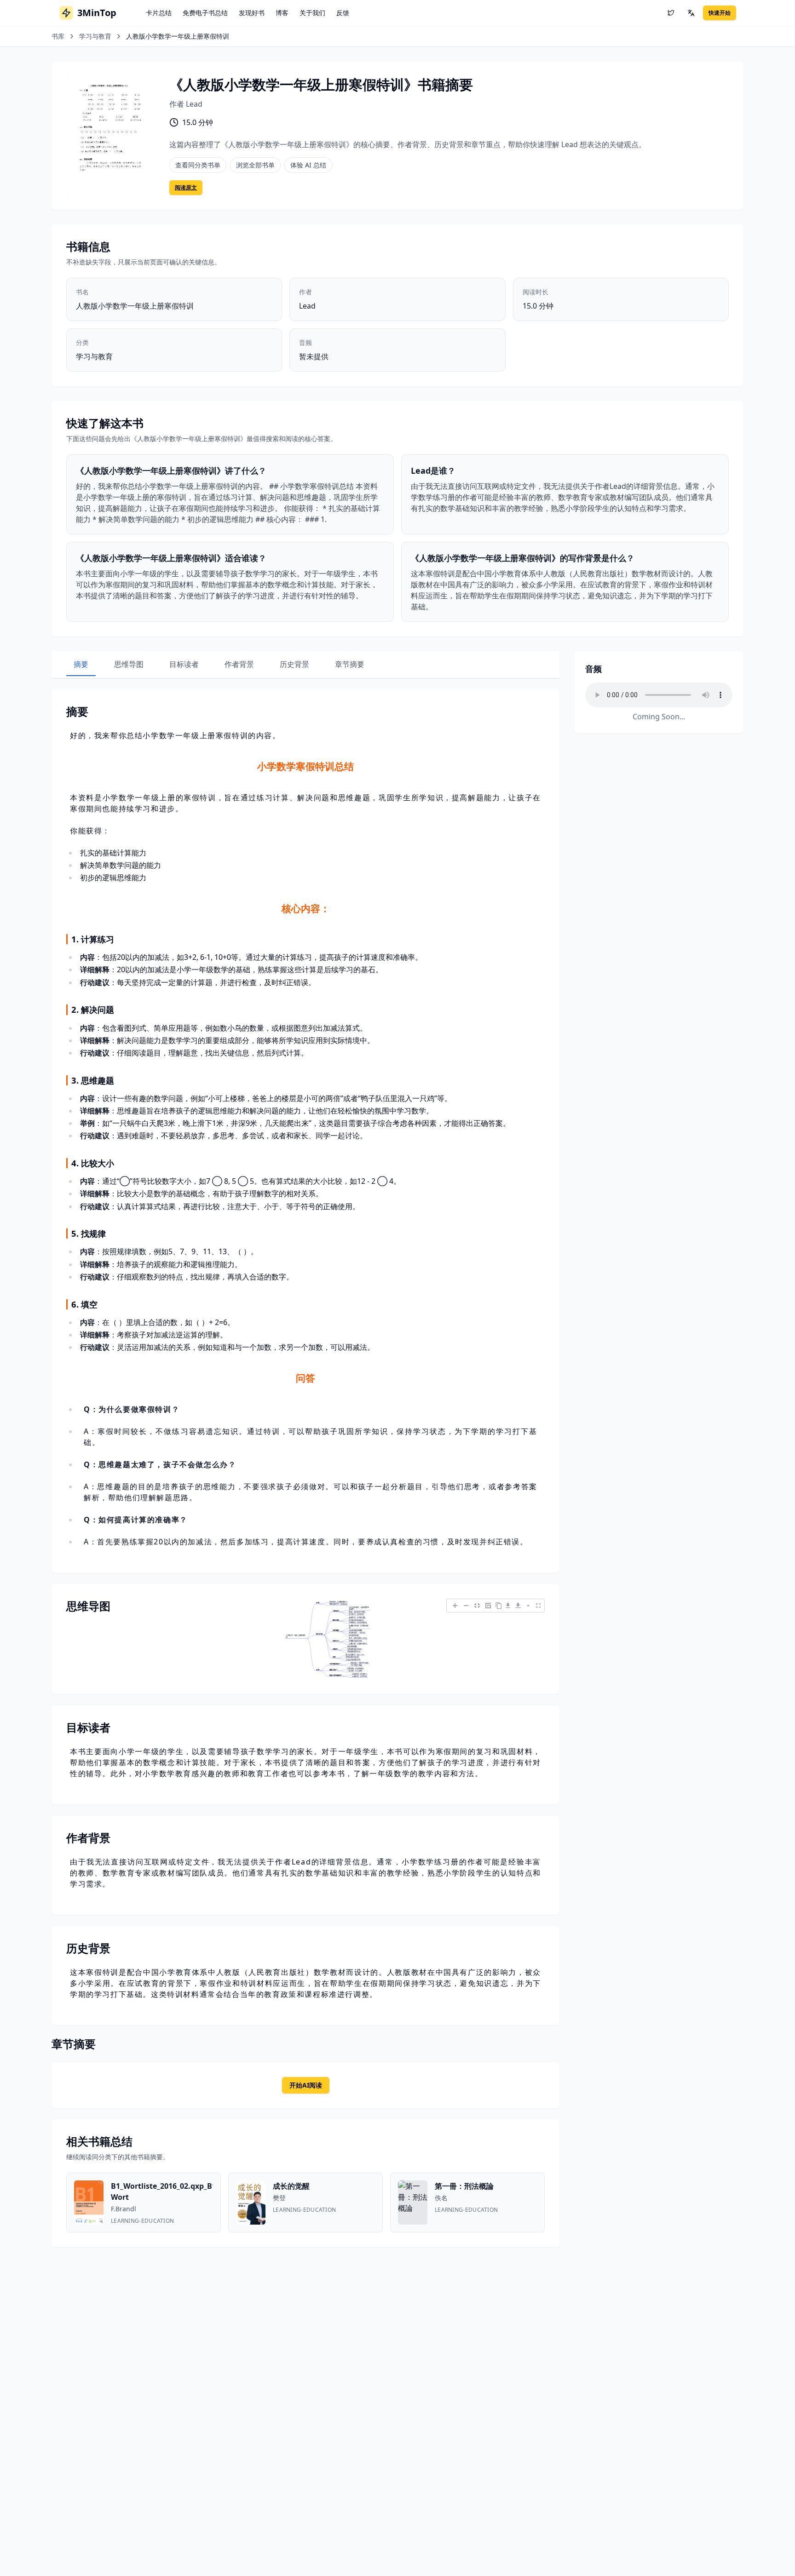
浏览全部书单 (255, 165)
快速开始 (720, 13)
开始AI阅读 (306, 2085)
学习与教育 (95, 36)
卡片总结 (159, 13)
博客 (282, 13)
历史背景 (294, 664)
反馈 (343, 13)
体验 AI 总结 (308, 165)
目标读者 (184, 664)
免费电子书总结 (205, 13)
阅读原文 (186, 187)
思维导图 (129, 664)
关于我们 (312, 13)
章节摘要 (350, 664)
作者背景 (239, 664)
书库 (58, 36)
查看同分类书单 (198, 165)
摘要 (81, 664)
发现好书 (252, 13)
